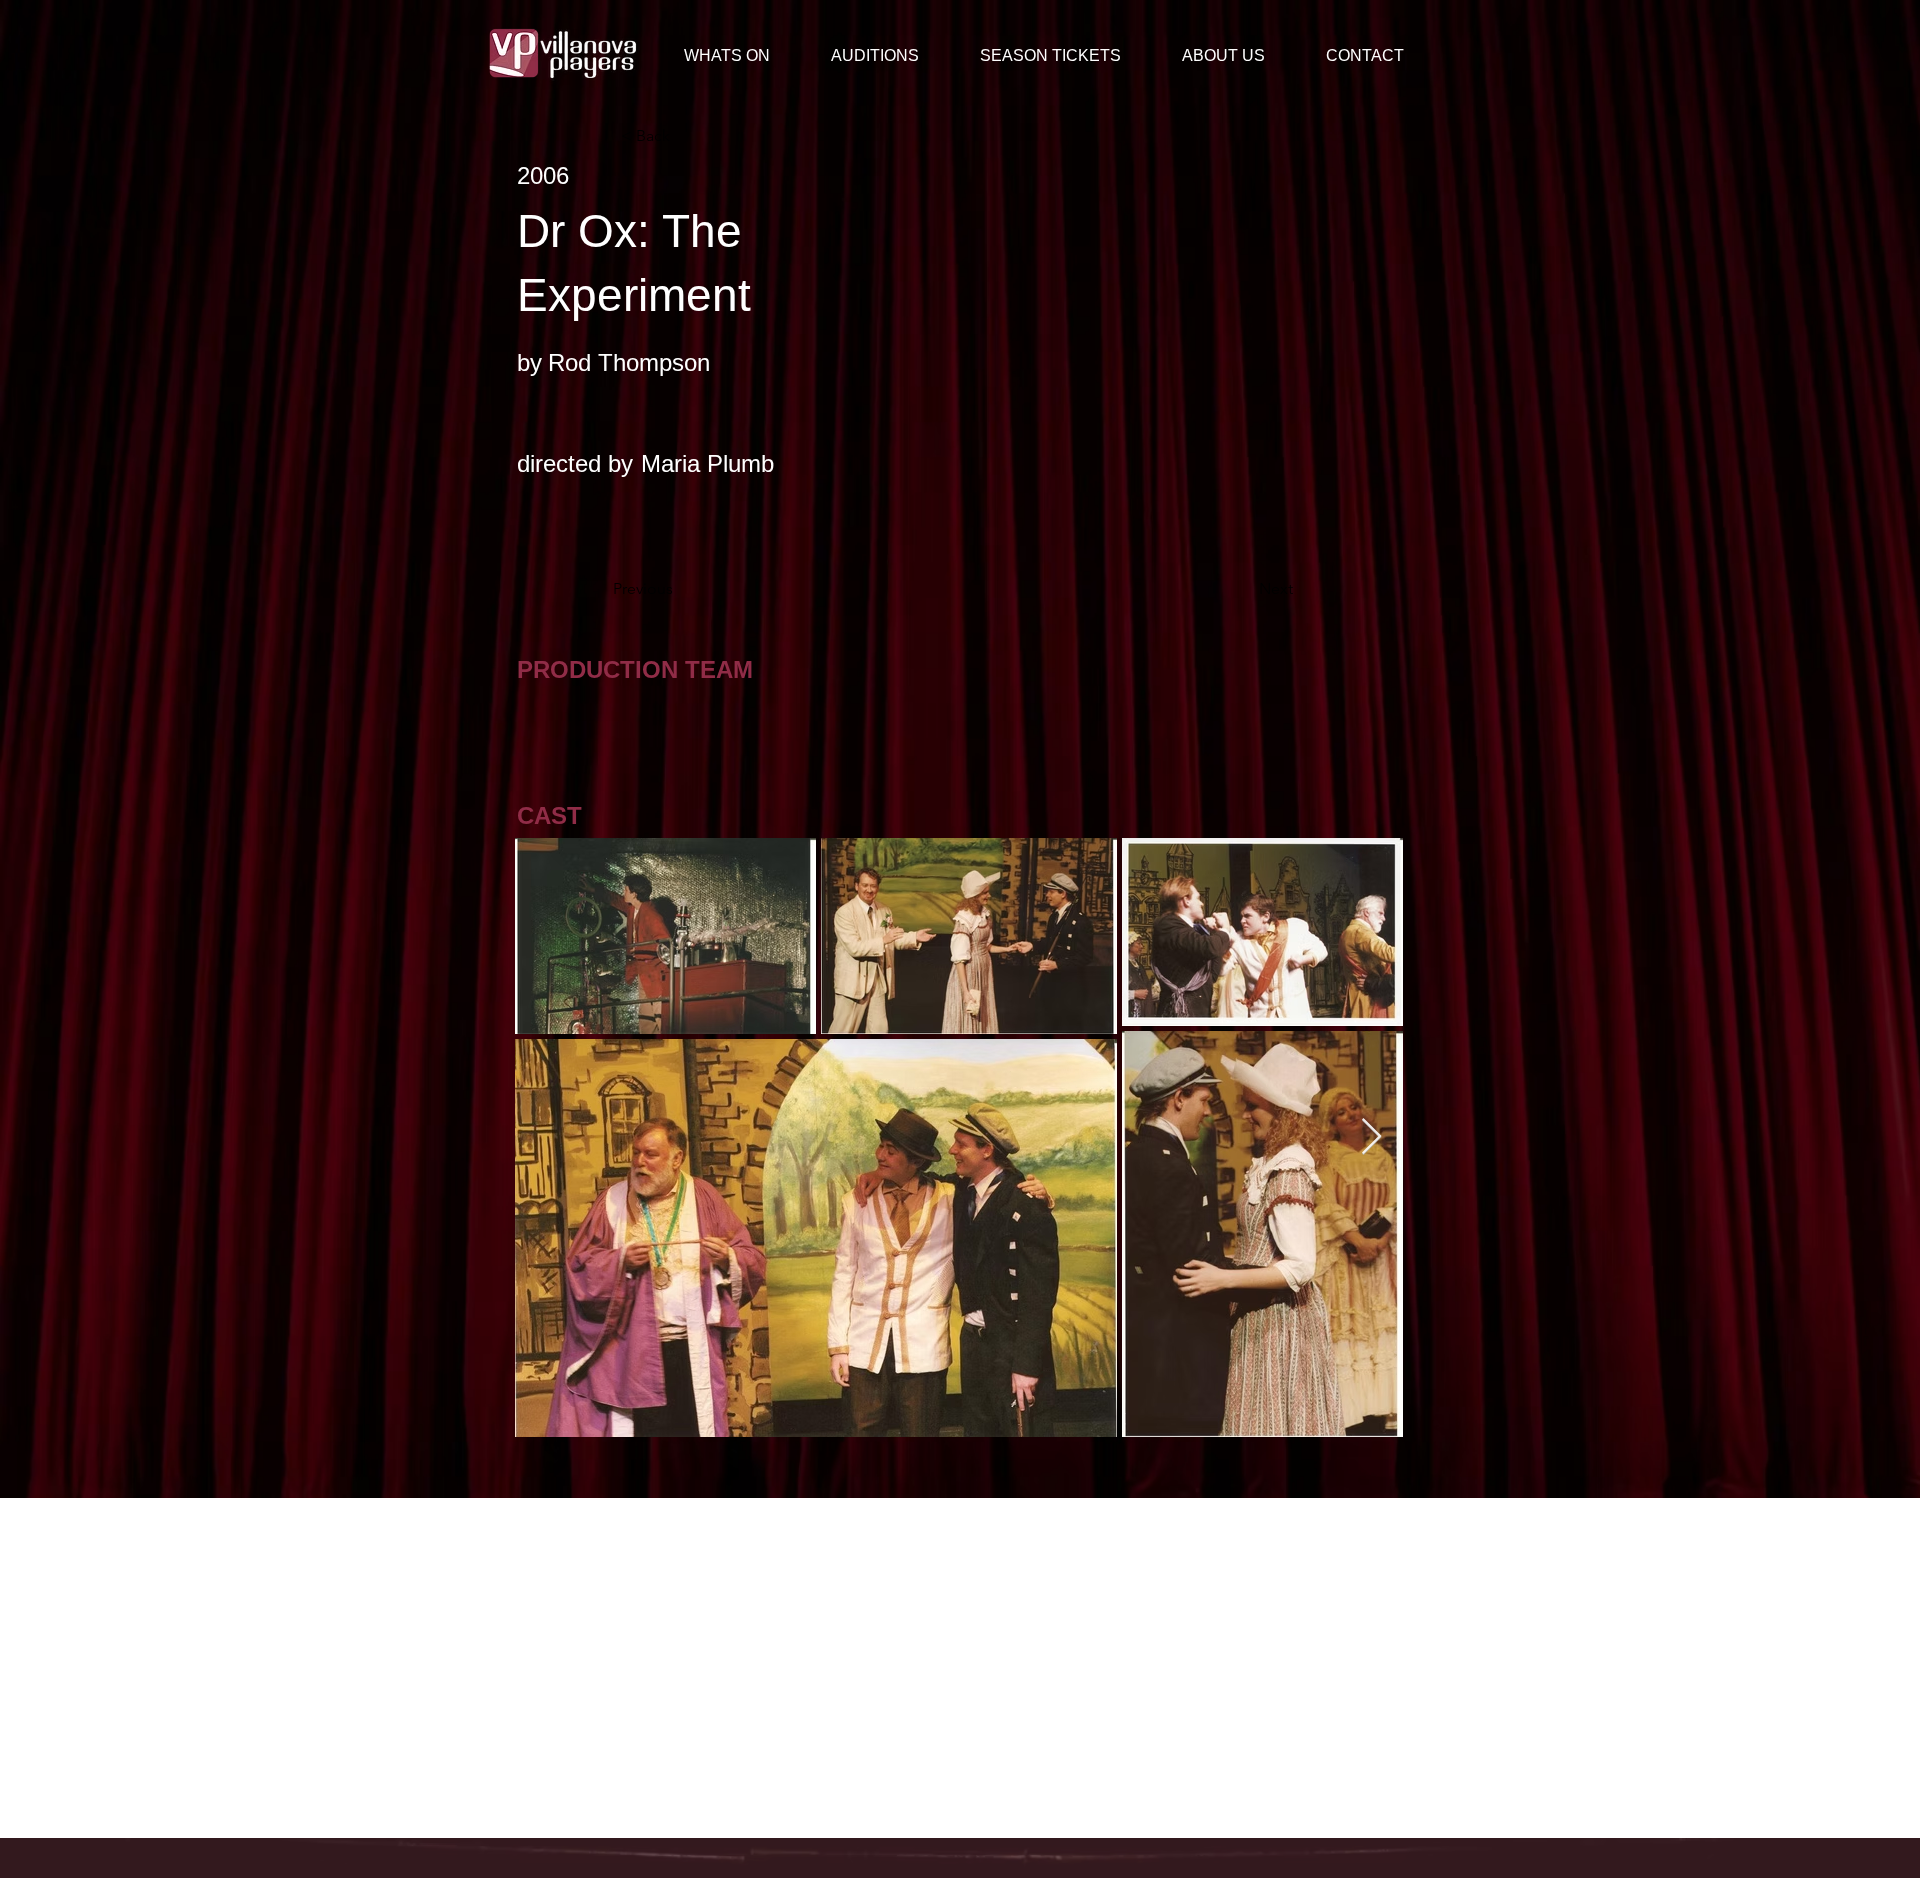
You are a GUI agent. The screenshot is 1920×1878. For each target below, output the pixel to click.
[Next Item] (1371, 1137)
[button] (1239, 56)
